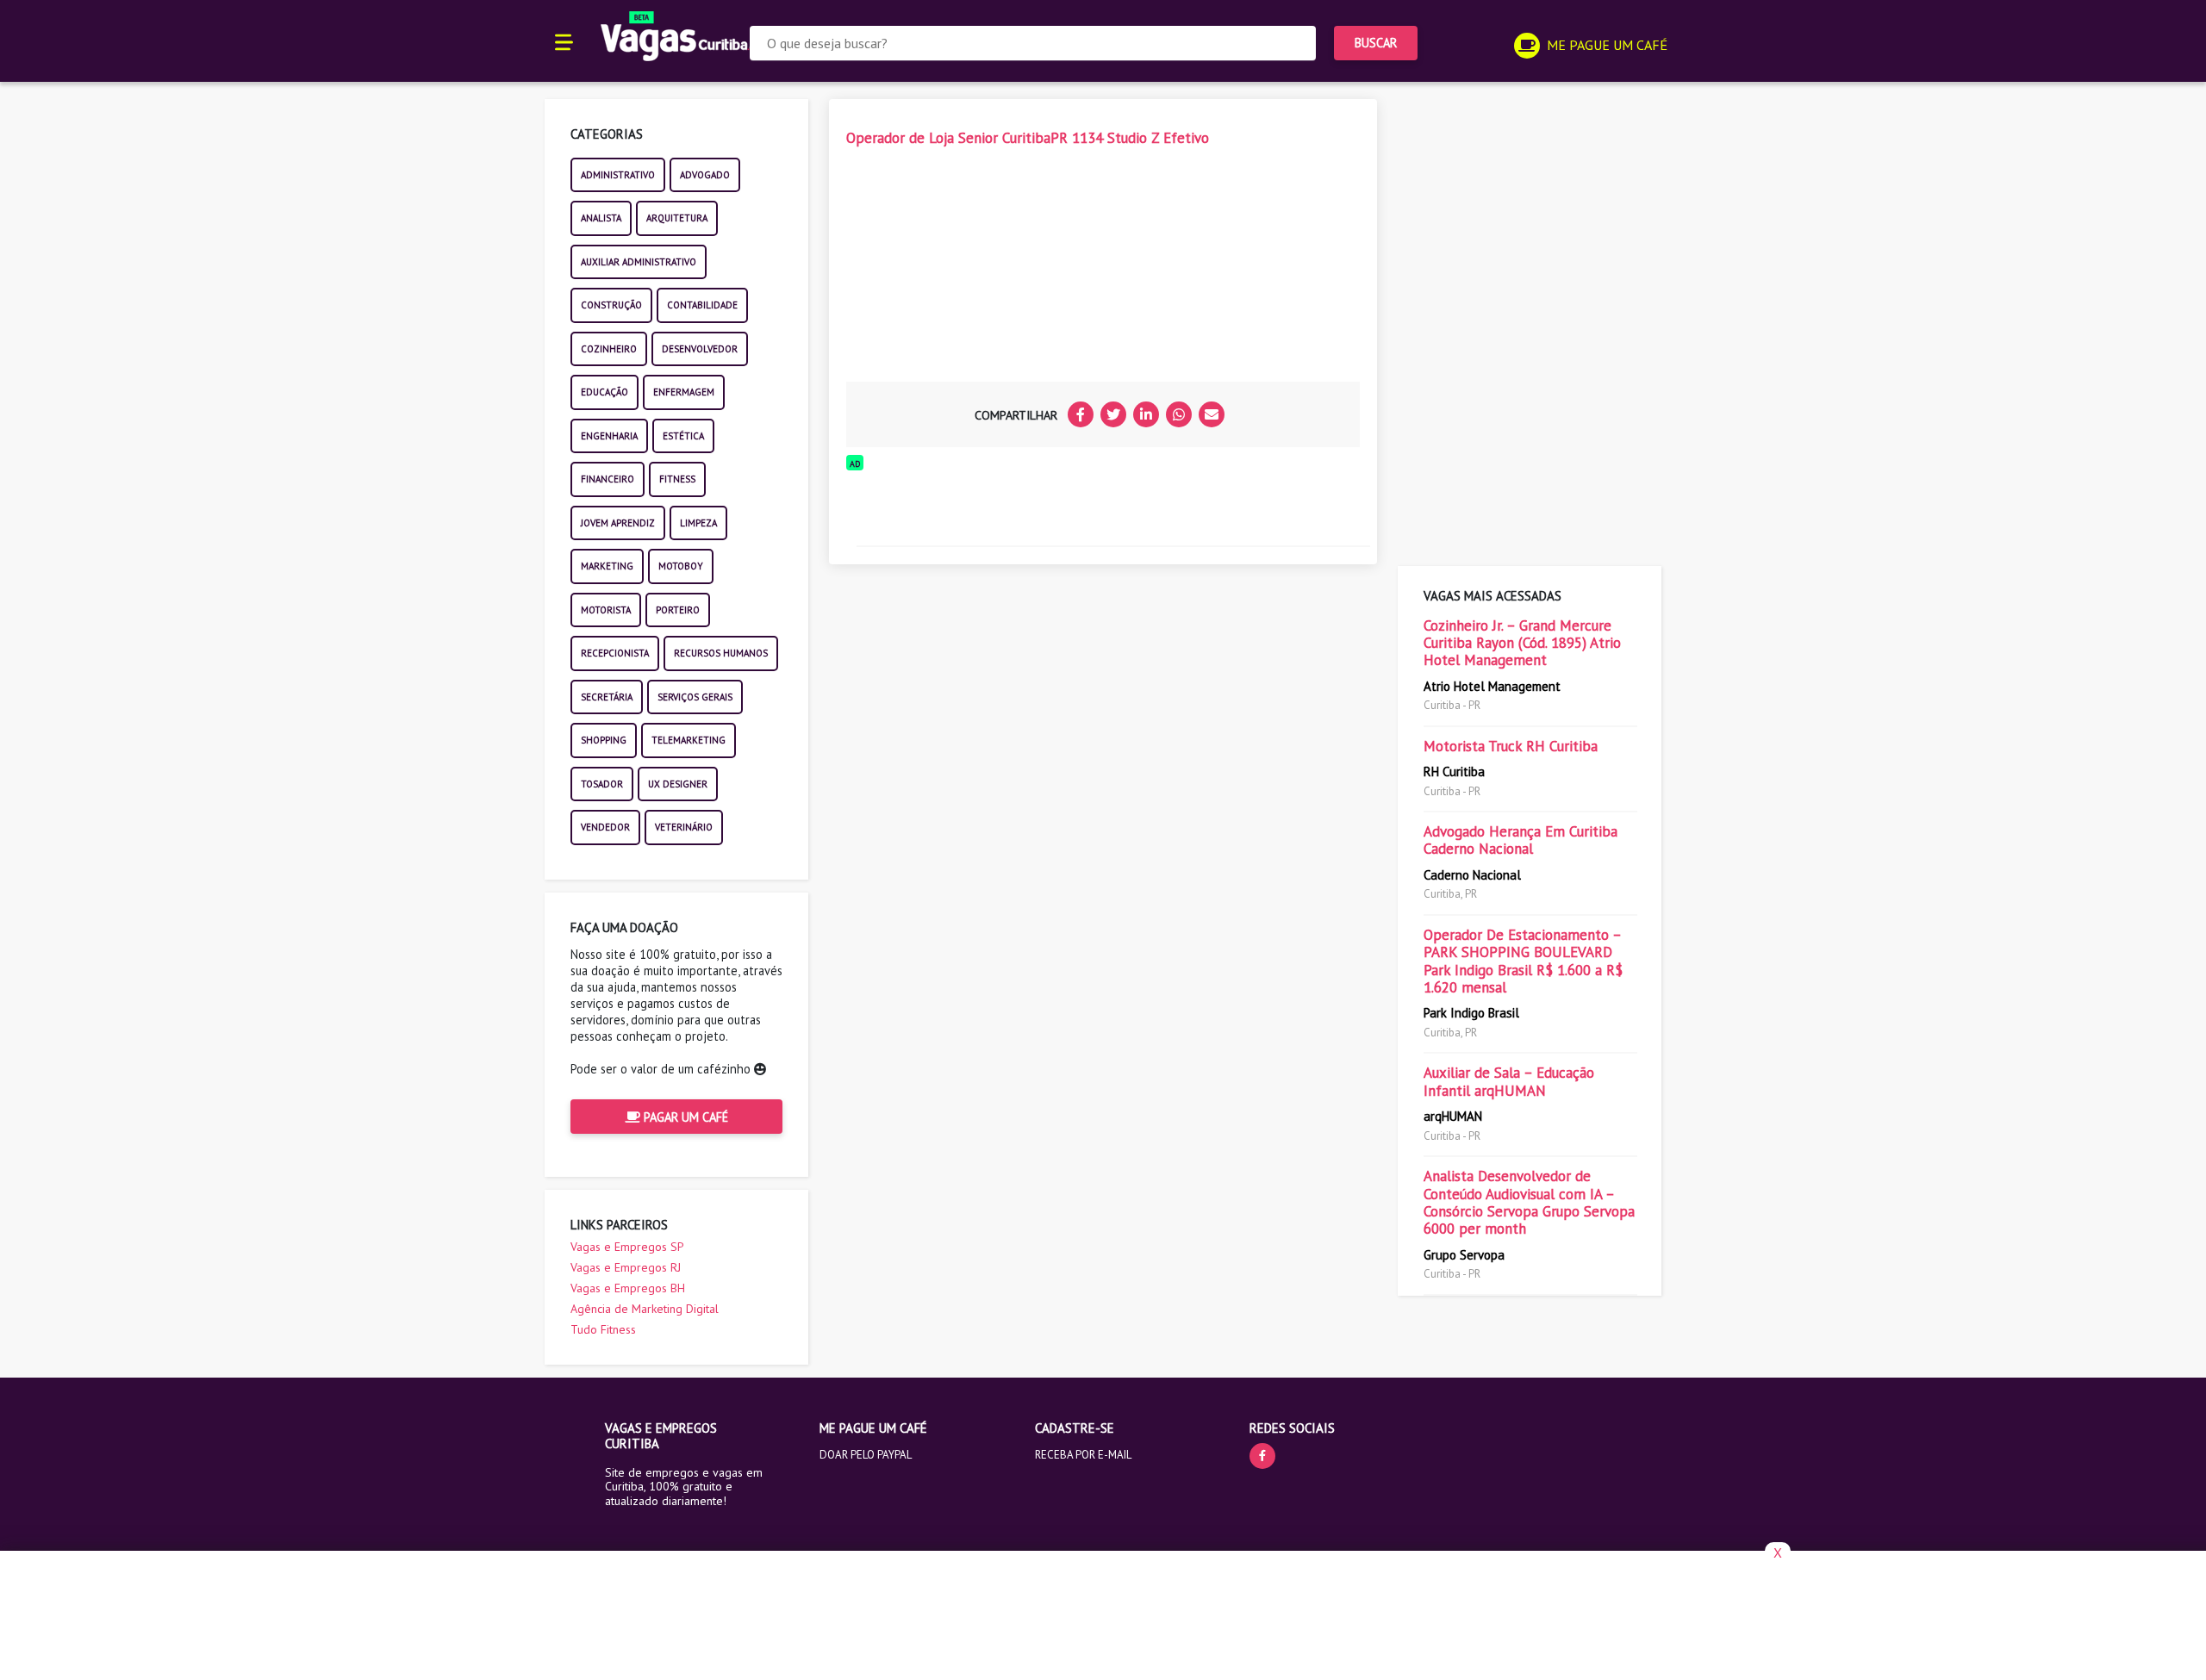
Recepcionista (615, 653)
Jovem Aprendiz (618, 523)
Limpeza (698, 523)
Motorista (606, 610)
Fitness (677, 479)
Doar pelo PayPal (866, 1455)
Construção (611, 305)
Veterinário (684, 827)
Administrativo (618, 175)
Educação (604, 392)
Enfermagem (684, 392)
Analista (601, 218)
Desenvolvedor (700, 349)
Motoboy (681, 566)
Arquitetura (677, 218)
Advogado (705, 175)
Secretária (607, 697)
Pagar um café (684, 1117)
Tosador (602, 784)
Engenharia (609, 436)
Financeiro (608, 479)
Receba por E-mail (1083, 1455)
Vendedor (605, 827)
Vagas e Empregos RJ (626, 1267)
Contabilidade (702, 305)
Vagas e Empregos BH (628, 1288)
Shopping (604, 740)
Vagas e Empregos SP (627, 1247)
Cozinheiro (609, 349)
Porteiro (678, 610)
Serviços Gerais (695, 697)
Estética (683, 436)
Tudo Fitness (603, 1329)
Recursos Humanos (721, 653)
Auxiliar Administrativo (639, 262)
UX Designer (678, 784)
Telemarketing (689, 740)
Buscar (1376, 43)
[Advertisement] (975, 270)
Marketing (607, 566)
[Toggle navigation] (564, 41)
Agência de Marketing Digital (645, 1309)
